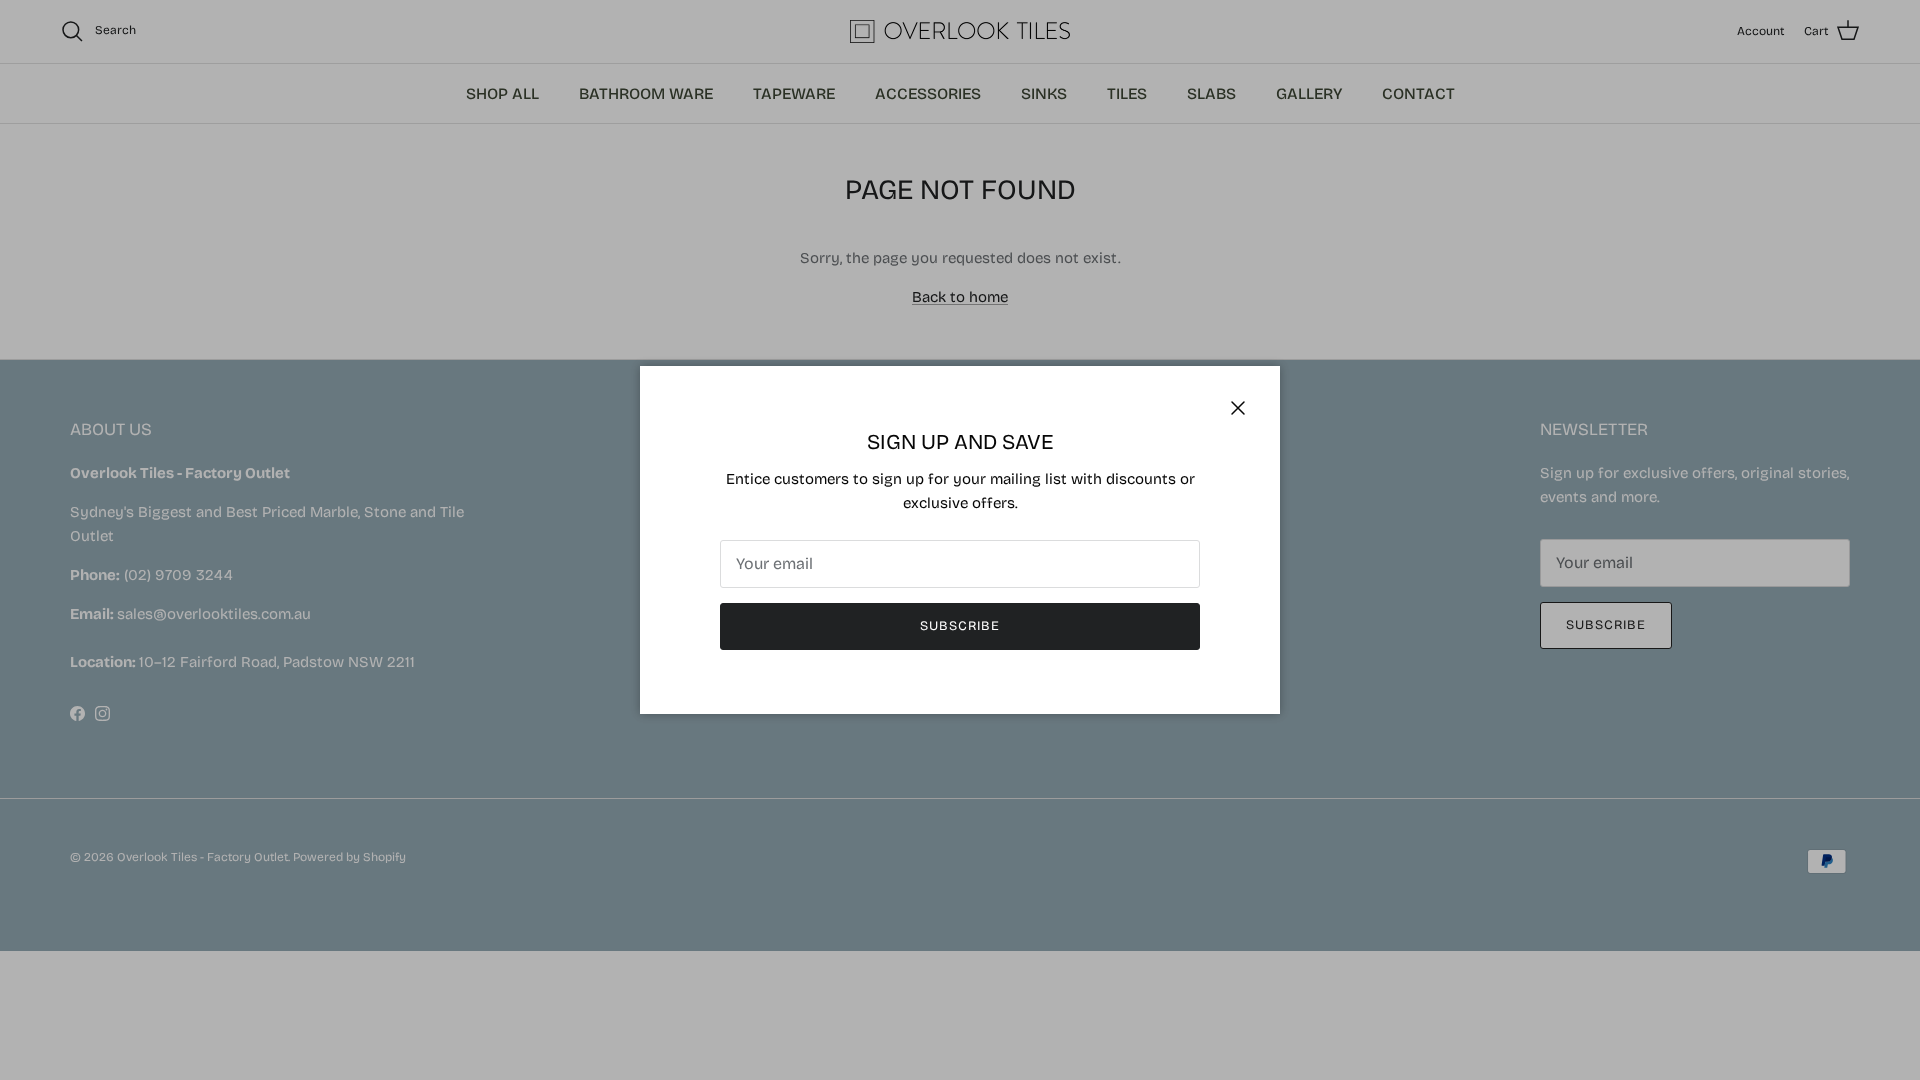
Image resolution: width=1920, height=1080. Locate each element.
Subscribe (960, 626)
